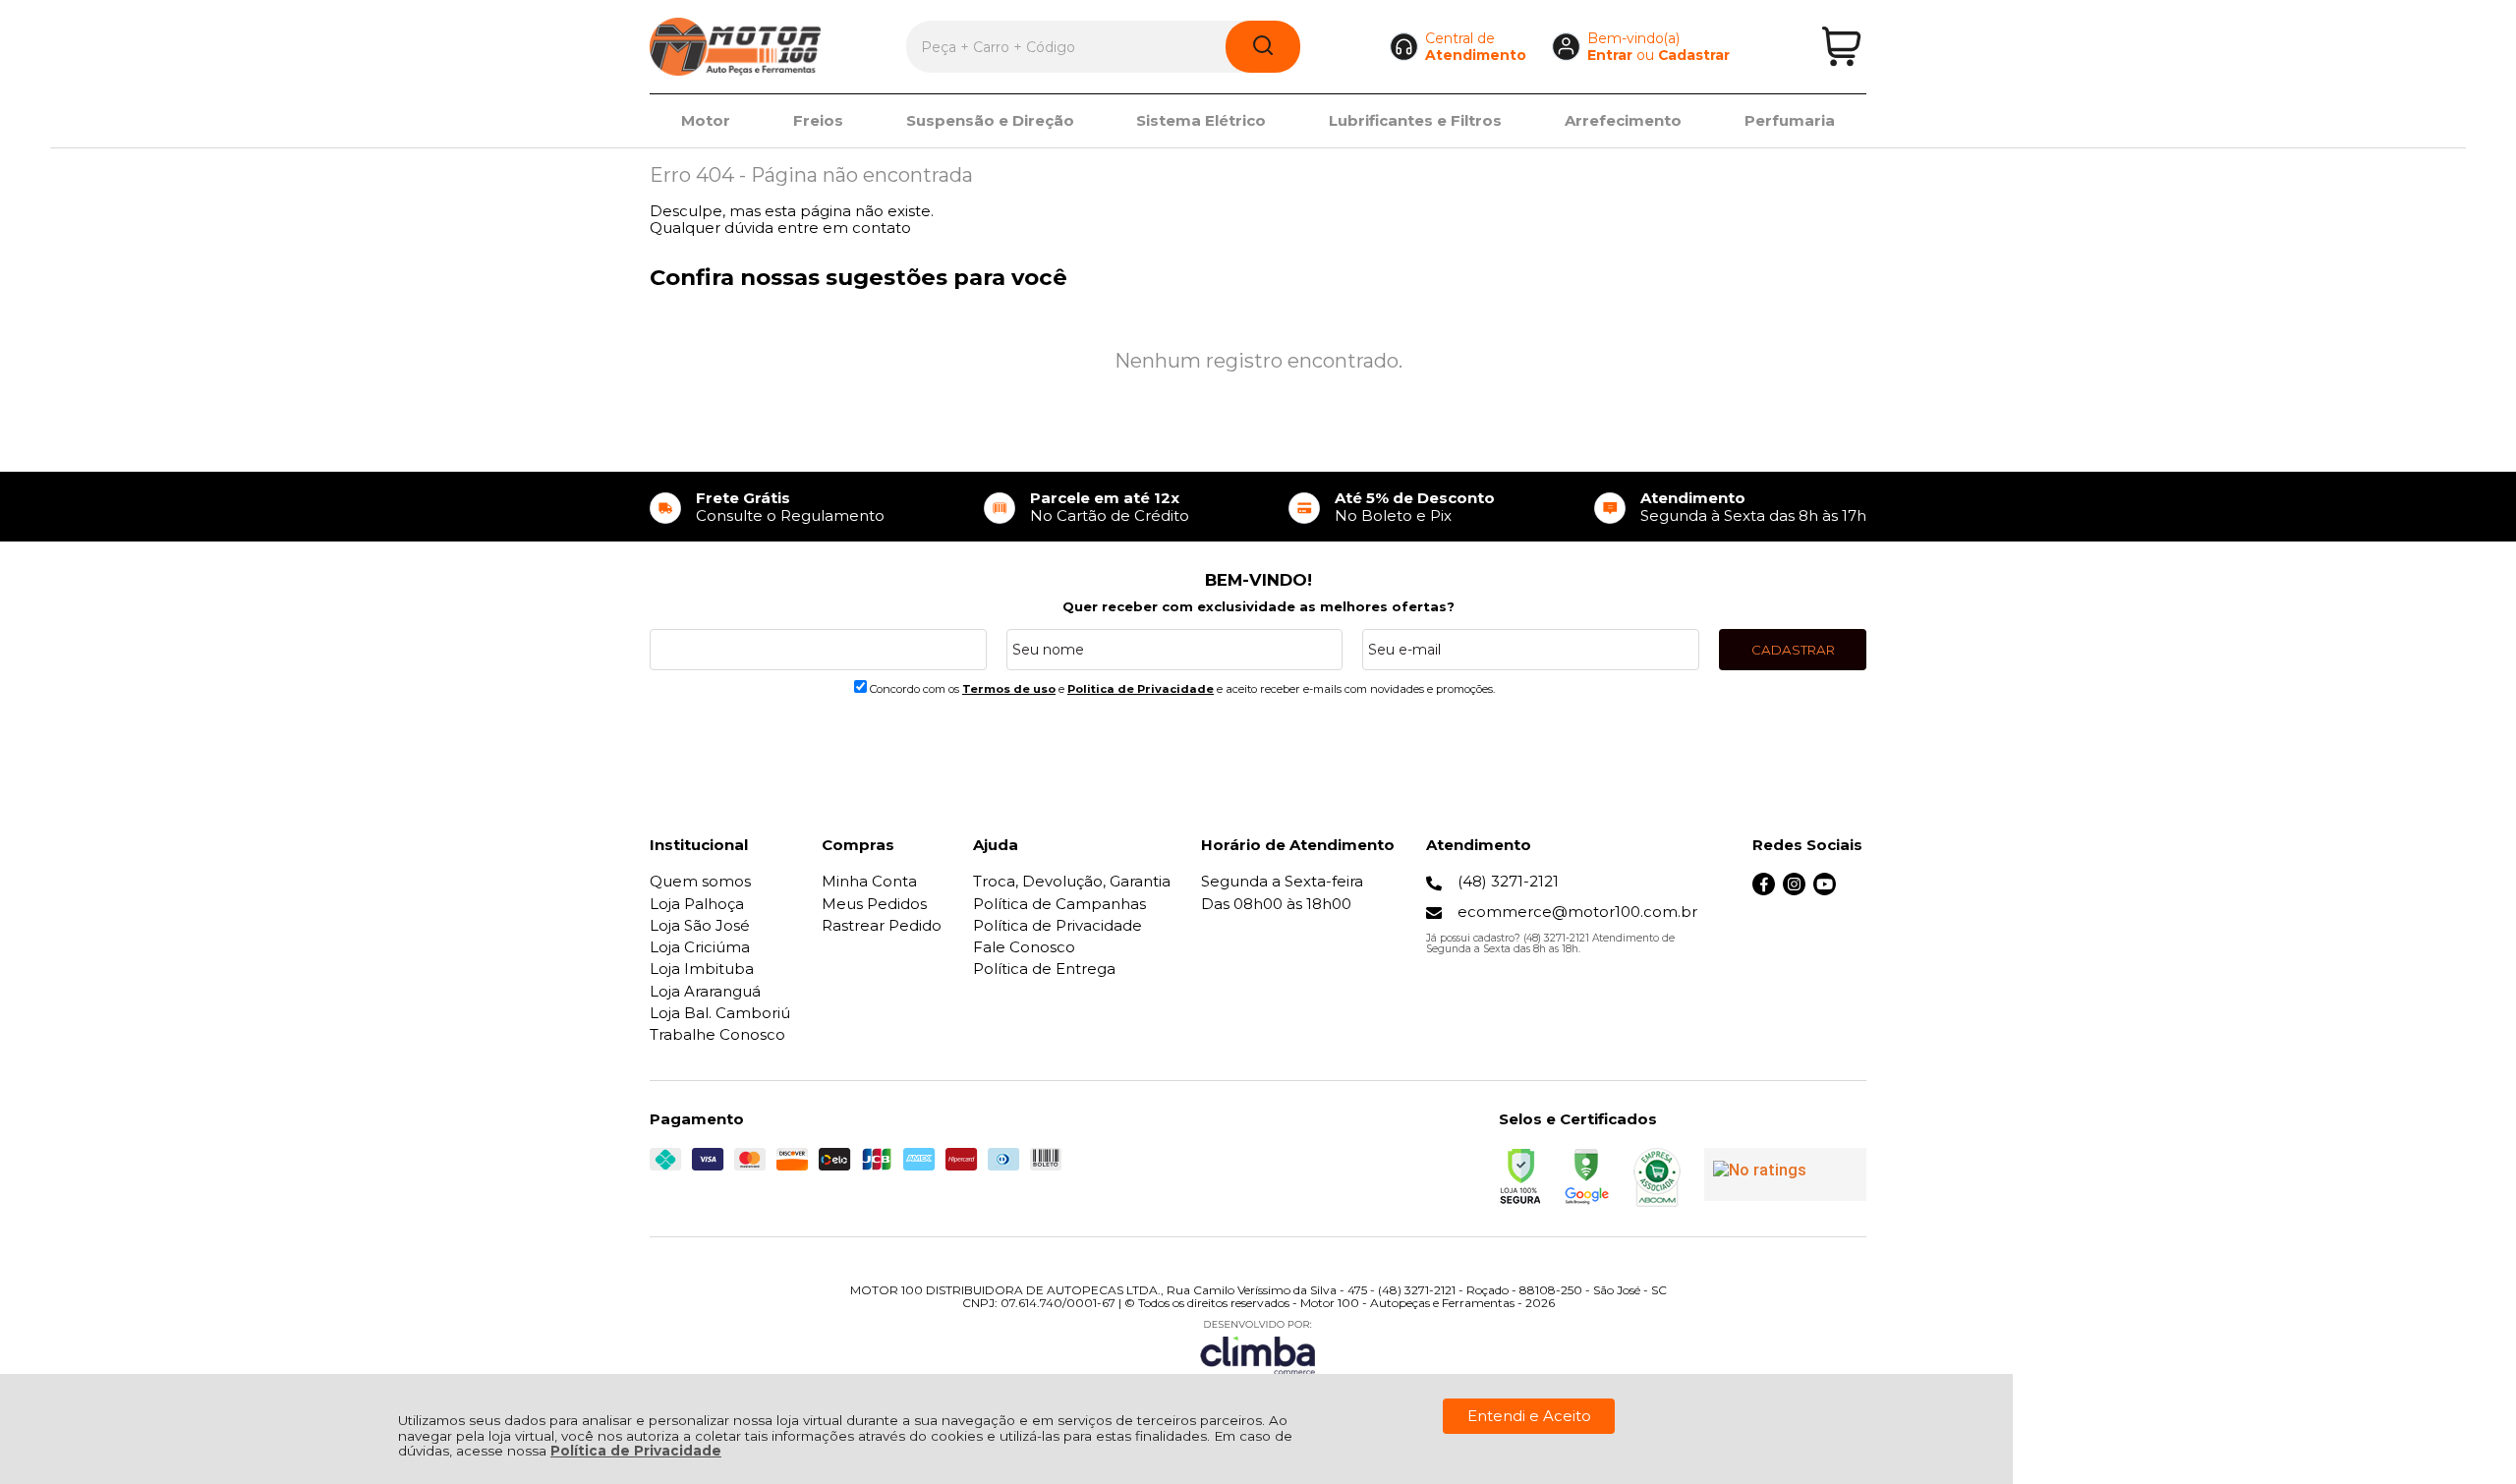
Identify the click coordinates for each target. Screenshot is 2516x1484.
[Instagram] (1794, 890)
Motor (706, 120)
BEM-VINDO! (1258, 580)
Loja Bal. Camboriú (720, 1013)
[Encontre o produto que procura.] (1263, 47)
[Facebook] (1764, 890)
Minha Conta (869, 881)
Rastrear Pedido (882, 925)
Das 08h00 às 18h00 (1276, 904)
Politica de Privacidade (1141, 689)
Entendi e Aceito (1529, 1416)
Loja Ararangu (705, 991)
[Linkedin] (1855, 890)
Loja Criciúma (700, 947)
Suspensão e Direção (990, 120)
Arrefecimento (1623, 120)
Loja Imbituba (702, 969)
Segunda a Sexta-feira (1282, 881)
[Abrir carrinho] (1841, 47)
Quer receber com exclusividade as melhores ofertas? (1258, 606)
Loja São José (700, 925)
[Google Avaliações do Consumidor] (1785, 1174)
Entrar (1610, 55)
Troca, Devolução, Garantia (1072, 881)
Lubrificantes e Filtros (1415, 120)
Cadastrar (1694, 55)
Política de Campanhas (1059, 904)
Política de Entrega (1044, 969)
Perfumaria (1790, 120)
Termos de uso (1009, 689)
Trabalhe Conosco (717, 1034)
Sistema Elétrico (1201, 120)
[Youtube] (1825, 890)
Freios (818, 120)
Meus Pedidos (874, 904)
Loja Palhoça (697, 904)
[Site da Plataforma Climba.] (1258, 1347)
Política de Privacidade (636, 1451)
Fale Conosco (1024, 947)
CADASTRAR (1793, 650)
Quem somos (700, 881)
